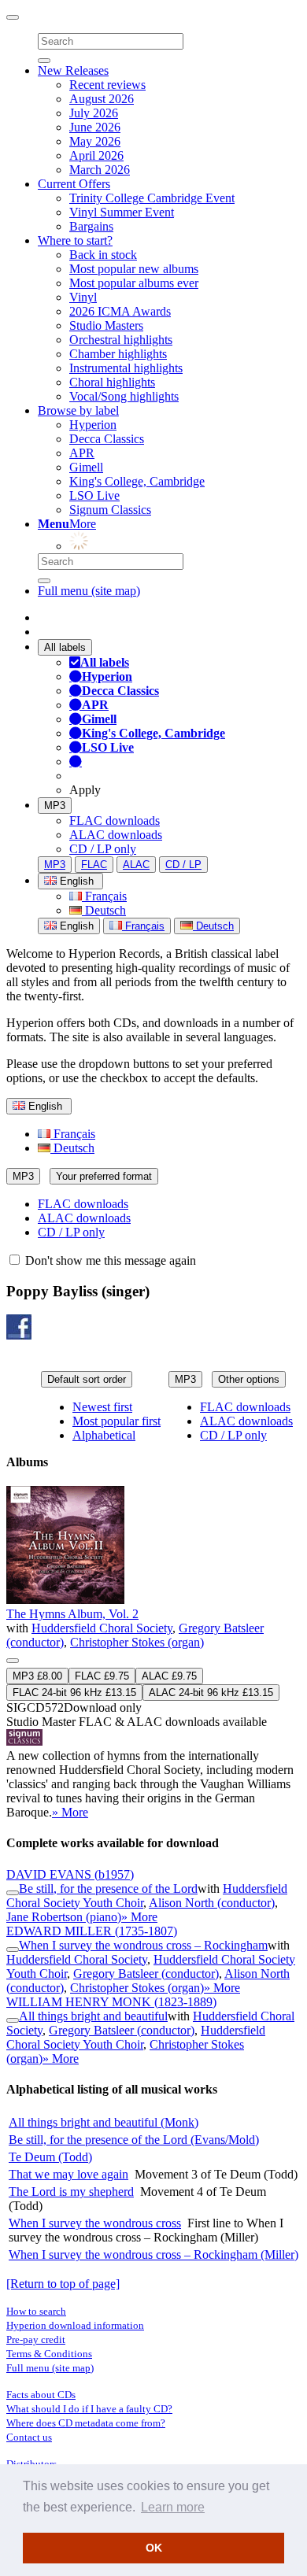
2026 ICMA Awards (120, 311)
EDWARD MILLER (92, 1931)
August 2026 (102, 99)
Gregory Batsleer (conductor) (146, 1974)
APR (82, 453)
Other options (249, 1379)
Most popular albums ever (134, 283)
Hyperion (93, 425)
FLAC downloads (115, 820)
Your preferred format (104, 1176)
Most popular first (117, 1421)
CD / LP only (103, 849)
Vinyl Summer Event (122, 212)
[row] (153, 1653)
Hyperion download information (75, 2325)
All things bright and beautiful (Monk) (104, 2122)
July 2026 (94, 113)
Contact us (29, 2437)
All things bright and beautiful (93, 2016)
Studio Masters (106, 325)
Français (104, 896)
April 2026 (96, 155)
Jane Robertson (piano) (64, 1917)
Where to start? (75, 240)
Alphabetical (104, 1435)
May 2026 (95, 141)
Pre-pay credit (36, 2339)
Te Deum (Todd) (50, 2157)
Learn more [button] (173, 2507)
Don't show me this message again (109, 1260)
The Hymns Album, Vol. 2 (72, 1614)
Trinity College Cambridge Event (152, 198)
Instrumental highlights (126, 368)
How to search (36, 2311)
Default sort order (87, 1379)
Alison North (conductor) (212, 1903)
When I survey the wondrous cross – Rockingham (143, 1945)
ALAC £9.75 (169, 1676)
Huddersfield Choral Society (102, 1628)
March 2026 (100, 170)
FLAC (94, 865)
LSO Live (94, 495)
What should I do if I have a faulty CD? (89, 2409)
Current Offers (74, 184)
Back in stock (103, 255)
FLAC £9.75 (102, 1676)
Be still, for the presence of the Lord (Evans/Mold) (134, 2140)
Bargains (91, 226)
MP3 (55, 806)
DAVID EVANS (70, 1874)
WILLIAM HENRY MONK (111, 2002)
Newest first (102, 1407)
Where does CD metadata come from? (86, 2423)
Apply (85, 790)
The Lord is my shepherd (71, 2192)
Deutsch (104, 910)
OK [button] (154, 2548)
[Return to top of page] (63, 2284)
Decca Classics (107, 439)
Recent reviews (107, 85)
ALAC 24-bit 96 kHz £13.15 (211, 1693)
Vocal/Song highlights (124, 396)
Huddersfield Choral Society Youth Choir (136, 2037)
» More (70, 1812)
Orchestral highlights (121, 340)
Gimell (86, 467)
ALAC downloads (116, 835)
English (75, 926)
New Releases (73, 70)
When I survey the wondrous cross (95, 2223)
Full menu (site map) (89, 591)
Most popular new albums (134, 269)
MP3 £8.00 (37, 1676)
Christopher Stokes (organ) (137, 1642)
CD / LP (183, 865)
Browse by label (78, 410)
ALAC (136, 865)
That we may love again (68, 2174)
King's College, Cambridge (137, 481)
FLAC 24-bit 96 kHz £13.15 (74, 1693)
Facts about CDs (41, 2395)
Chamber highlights (118, 354)
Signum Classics (110, 510)
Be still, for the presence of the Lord (108, 1889)
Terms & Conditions (49, 2354)
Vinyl (83, 297)
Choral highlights (112, 382)
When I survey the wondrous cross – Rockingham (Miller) (153, 2254)
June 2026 (95, 127)
